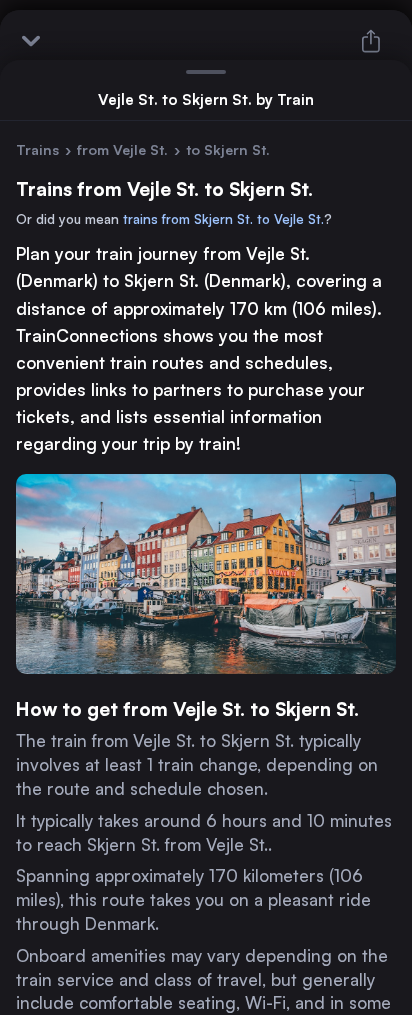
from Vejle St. (122, 149)
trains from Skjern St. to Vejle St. (223, 219)
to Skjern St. (228, 149)
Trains (37, 149)
